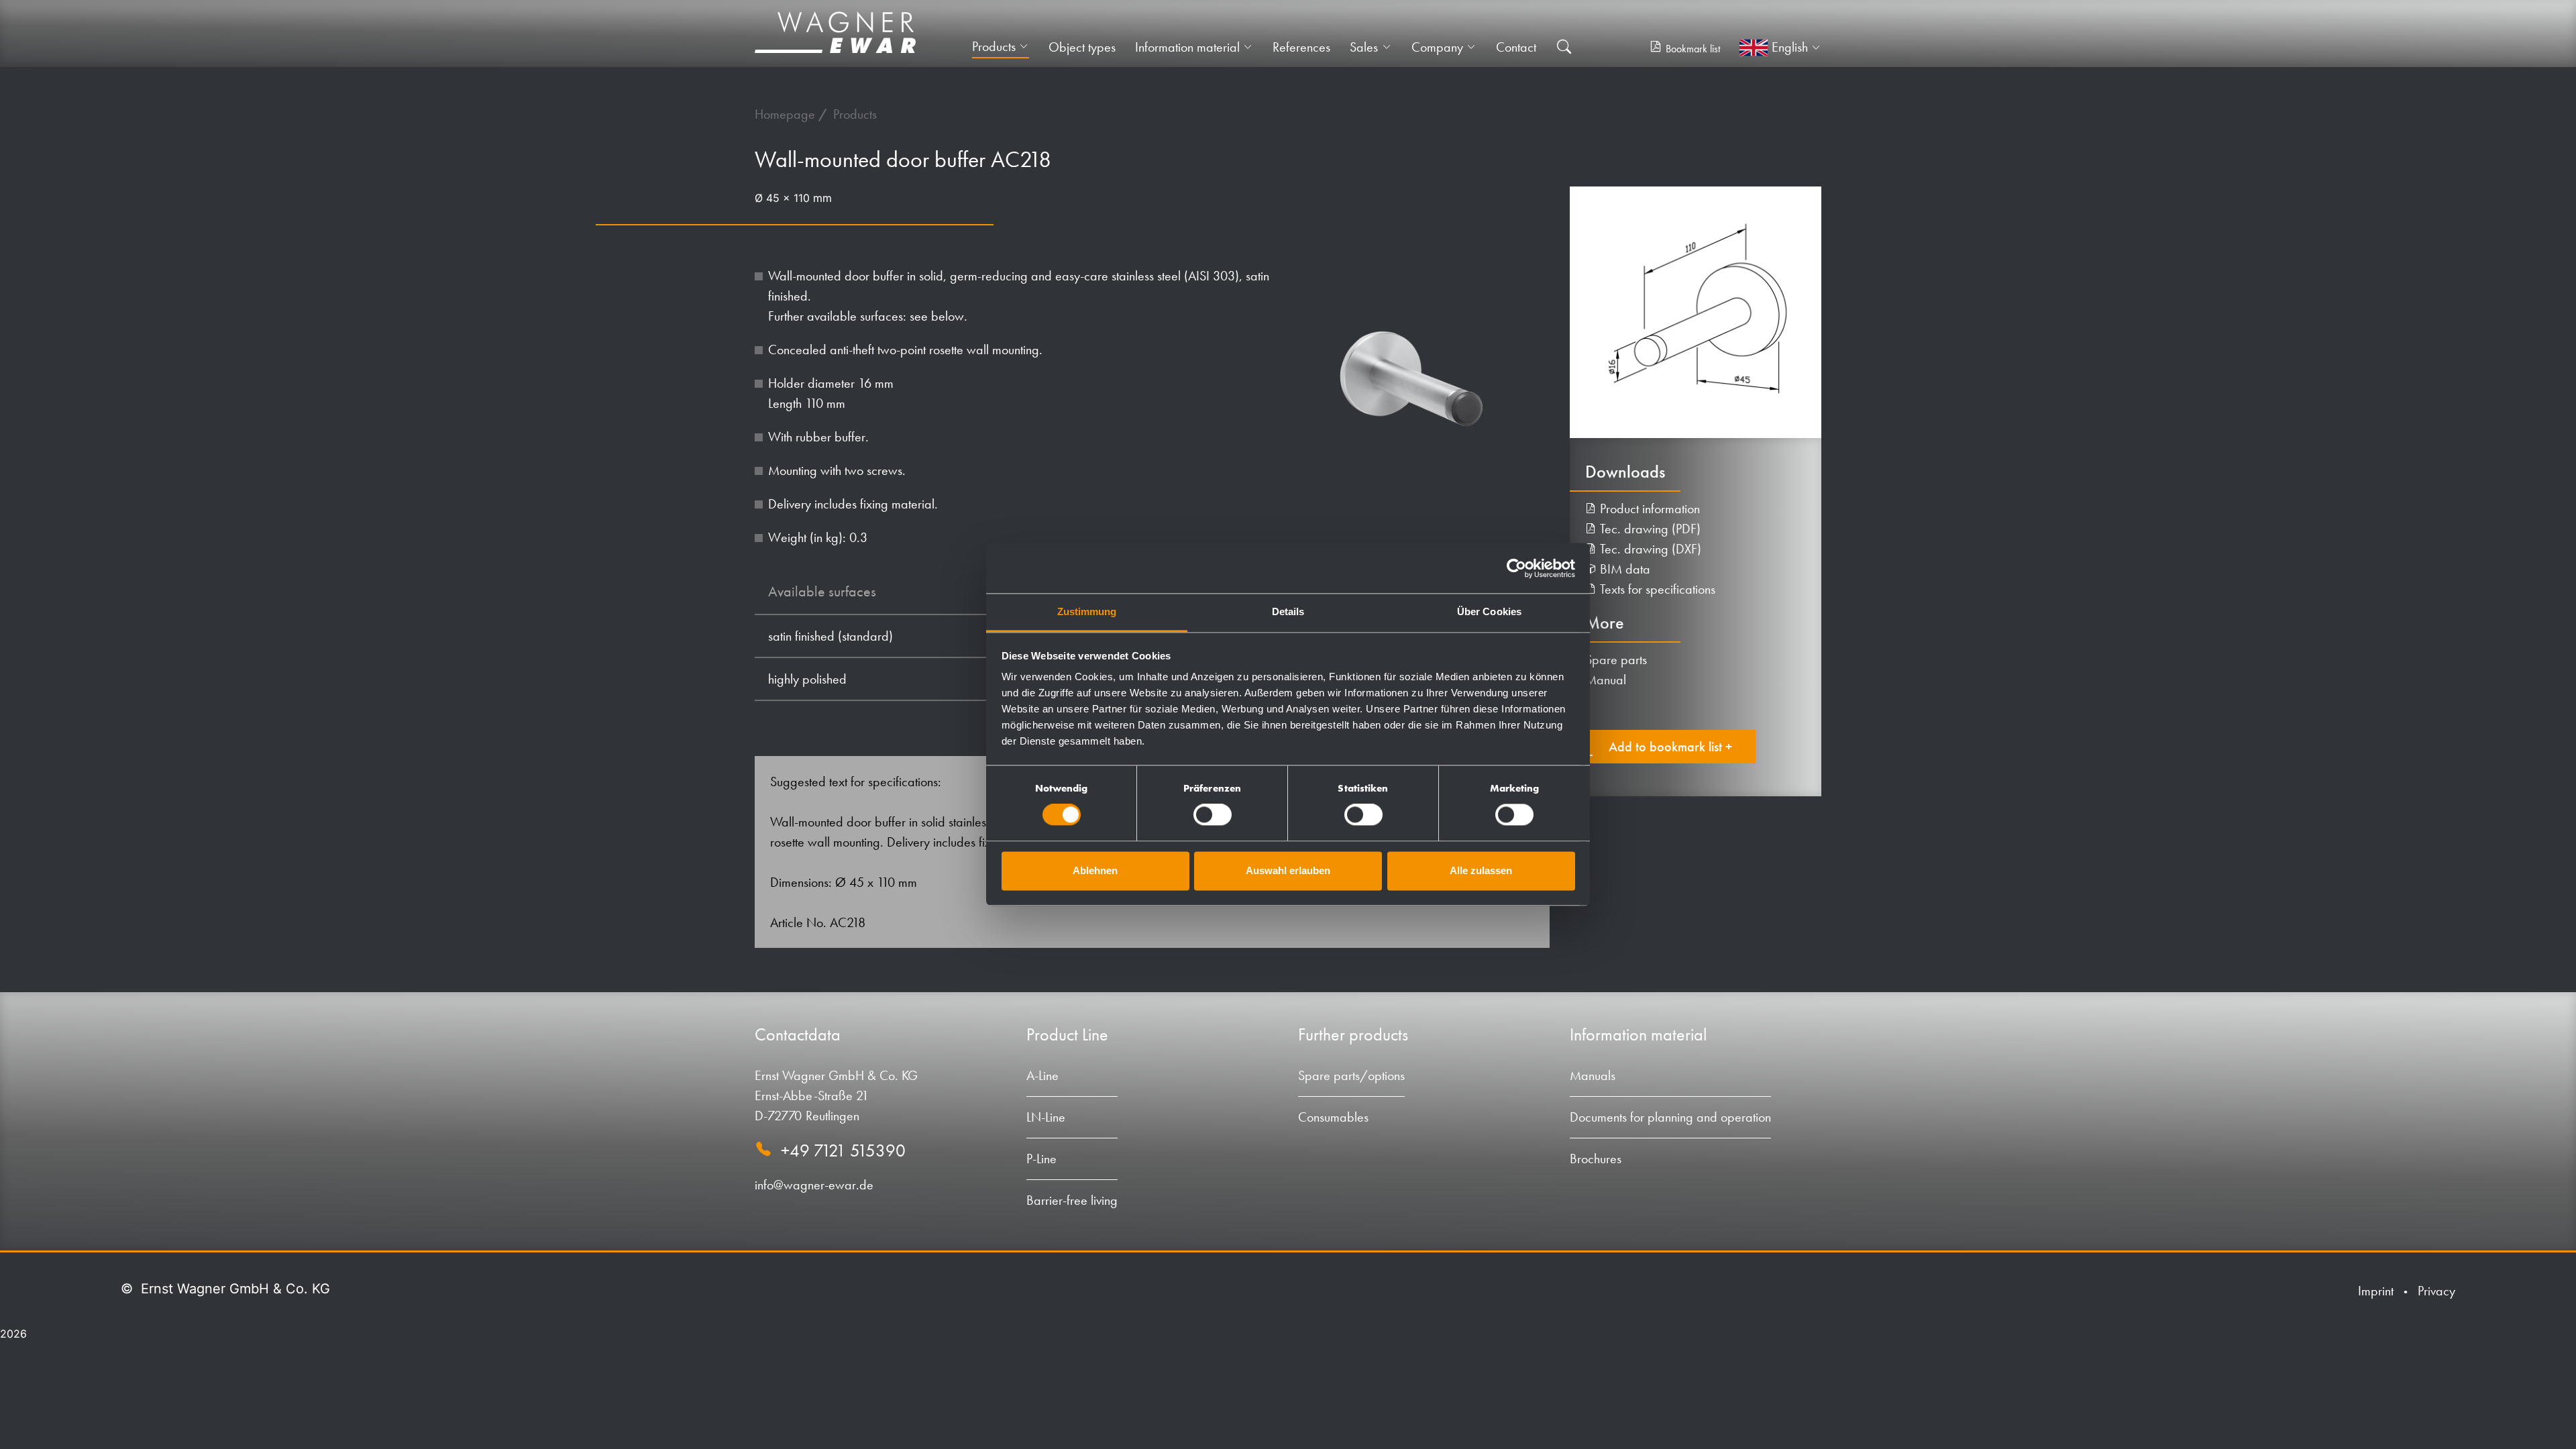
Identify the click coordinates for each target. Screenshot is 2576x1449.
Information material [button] (1187, 47)
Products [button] (994, 46)
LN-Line (1046, 1117)
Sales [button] (1364, 47)
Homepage (787, 114)
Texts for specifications (1656, 589)
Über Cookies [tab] (1489, 611)
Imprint (2376, 1291)
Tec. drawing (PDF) (1649, 529)
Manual (1606, 680)
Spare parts (1616, 659)
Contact (1516, 47)
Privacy (2436, 1291)
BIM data (1623, 569)
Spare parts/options (1351, 1075)
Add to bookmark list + (1670, 747)
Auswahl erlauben (1288, 870)
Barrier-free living (1072, 1200)
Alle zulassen (1481, 870)
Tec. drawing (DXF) (1649, 549)
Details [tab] (1288, 611)
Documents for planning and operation (1670, 1117)
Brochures (1596, 1159)
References (1301, 47)
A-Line (1042, 1075)
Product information (1648, 508)
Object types (1082, 47)
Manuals (1593, 1075)
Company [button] (1437, 47)
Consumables (1333, 1117)
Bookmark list (1693, 49)
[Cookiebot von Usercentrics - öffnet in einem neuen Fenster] (1516, 568)
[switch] (1213, 815)
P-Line (1041, 1159)
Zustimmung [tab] (1087, 611)
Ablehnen (1095, 870)
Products (855, 114)
